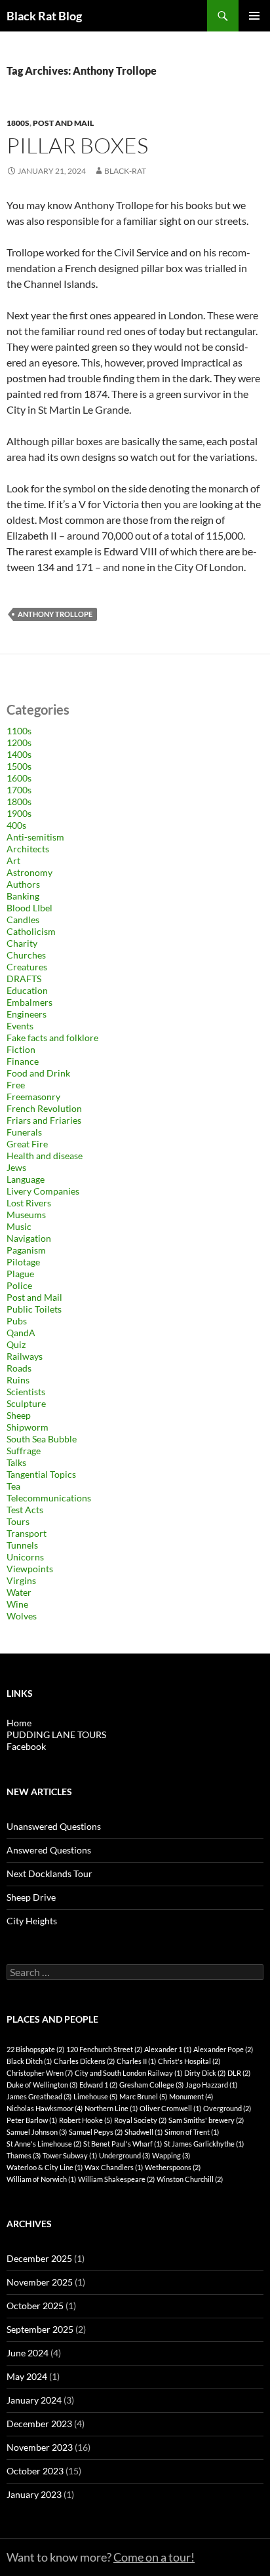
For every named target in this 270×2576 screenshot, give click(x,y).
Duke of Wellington (42, 2085)
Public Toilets (34, 1309)
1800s (18, 123)
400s (16, 825)
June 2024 (28, 2353)
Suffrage (24, 1451)
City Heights (32, 1921)
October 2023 (35, 2471)
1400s (19, 754)
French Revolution (44, 1108)
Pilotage (23, 1262)
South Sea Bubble (42, 1439)
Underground (125, 2155)
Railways (25, 1356)
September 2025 (40, 2329)
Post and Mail (63, 123)
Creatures (27, 967)
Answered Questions (49, 1850)
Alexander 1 (168, 2049)
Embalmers (29, 1002)
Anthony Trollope (55, 614)
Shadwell (144, 2132)
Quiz (16, 1344)
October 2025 (35, 2306)
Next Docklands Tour (49, 1873)
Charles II (136, 2061)
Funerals (24, 1132)
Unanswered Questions (54, 1826)
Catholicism (31, 931)
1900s (19, 813)
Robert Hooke (86, 2120)
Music (19, 1226)
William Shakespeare (116, 2179)
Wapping (171, 2155)
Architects (28, 849)
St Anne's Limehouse (44, 2144)
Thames (24, 2155)
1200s (19, 743)
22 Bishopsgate (35, 2049)
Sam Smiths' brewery (206, 2120)
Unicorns (25, 1557)
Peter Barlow (32, 2120)
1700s (19, 790)
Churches (26, 955)
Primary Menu (254, 16)
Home (19, 1723)
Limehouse (95, 2096)
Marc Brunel (143, 2096)
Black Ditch (29, 2061)
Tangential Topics (41, 1474)
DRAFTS (24, 979)
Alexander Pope (223, 2049)
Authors (23, 884)
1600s (19, 778)
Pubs (17, 1321)
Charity (22, 943)
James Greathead (39, 2096)
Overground (227, 2108)
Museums (26, 1215)
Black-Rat (125, 171)
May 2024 (27, 2376)
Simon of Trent (192, 2132)
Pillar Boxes (77, 145)
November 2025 (40, 2282)
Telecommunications (49, 1498)
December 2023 (39, 2424)
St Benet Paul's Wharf (123, 2144)
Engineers (27, 1014)
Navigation (29, 1238)
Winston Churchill (190, 2179)
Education (27, 990)
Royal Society (140, 2120)
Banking (23, 896)
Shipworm (28, 1427)
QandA (21, 1333)
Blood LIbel (29, 908)
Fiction (21, 1049)
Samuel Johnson (37, 2132)
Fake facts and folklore (52, 1038)
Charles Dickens (84, 2061)
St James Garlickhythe (204, 2144)
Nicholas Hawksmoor (45, 2108)
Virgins (21, 1580)
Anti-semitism (35, 837)
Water (19, 1592)
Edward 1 (98, 2085)
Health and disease (45, 1156)
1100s (19, 731)
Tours (18, 1521)
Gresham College (151, 2085)
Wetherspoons (173, 2167)
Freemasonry (33, 1097)
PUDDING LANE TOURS (56, 1734)
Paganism (26, 1250)
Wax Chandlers (114, 2167)
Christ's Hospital (189, 2061)
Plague (20, 1274)
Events (20, 1026)
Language (26, 1179)
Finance (23, 1061)
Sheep (19, 1415)
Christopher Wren (40, 2073)
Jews (16, 1167)
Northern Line (111, 2108)
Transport (27, 1533)
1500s (19, 766)
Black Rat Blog (44, 16)
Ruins (18, 1380)
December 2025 (39, 2258)
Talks (16, 1462)
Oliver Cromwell (170, 2108)
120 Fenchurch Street (104, 2049)
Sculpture (26, 1403)
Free (16, 1085)
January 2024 (34, 2400)
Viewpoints (30, 1569)
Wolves (22, 1616)
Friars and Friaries (44, 1120)
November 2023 (40, 2447)
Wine (17, 1604)
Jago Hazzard (211, 2085)
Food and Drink (38, 1073)
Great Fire (27, 1144)
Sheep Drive (31, 1897)
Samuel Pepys (96, 2132)
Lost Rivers (29, 1203)
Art (13, 861)
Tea (13, 1486)
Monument (191, 2096)
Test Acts (25, 1510)
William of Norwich (41, 2179)
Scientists (26, 1392)
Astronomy (29, 872)
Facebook (26, 1746)
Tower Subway (70, 2155)
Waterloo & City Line (45, 2167)
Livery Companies (43, 1191)
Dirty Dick (205, 2073)
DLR (239, 2073)
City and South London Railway (128, 2073)
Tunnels (22, 1545)
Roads (19, 1368)
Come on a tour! (154, 2557)
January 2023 (34, 2494)
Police (19, 1285)
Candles (23, 920)
